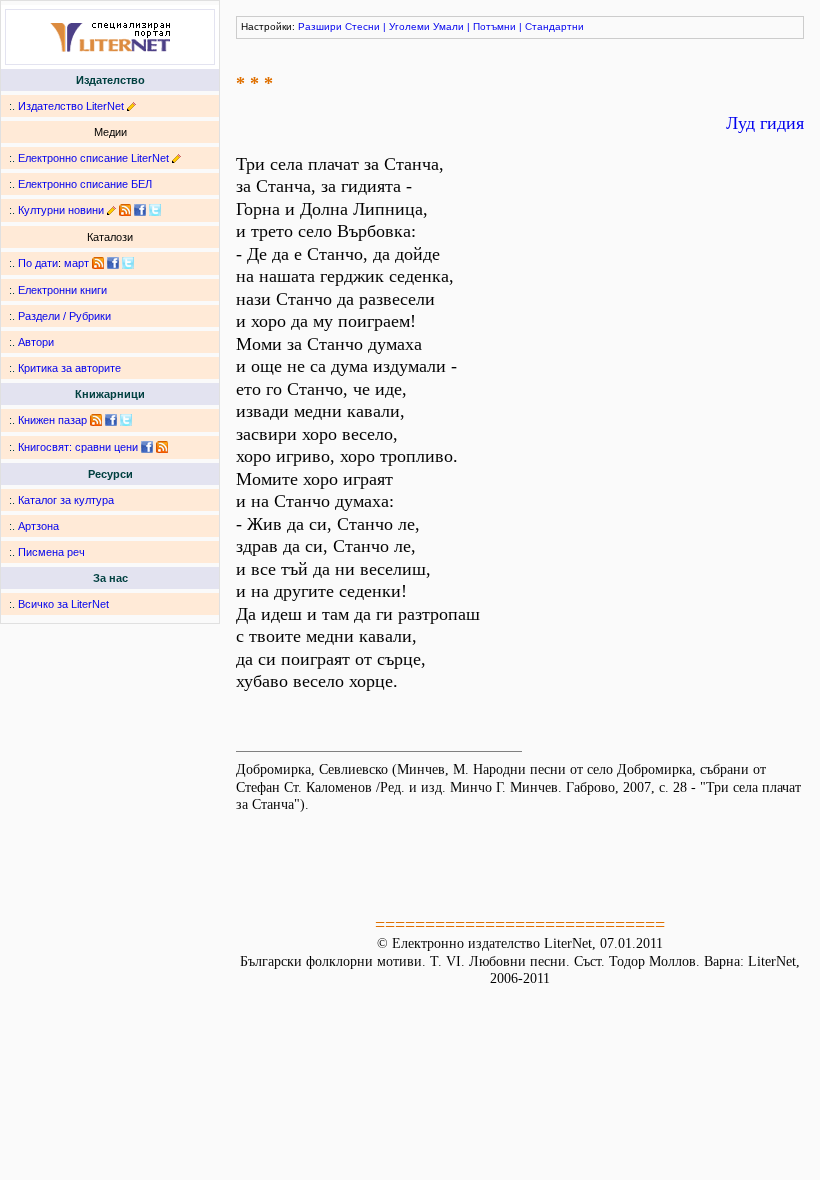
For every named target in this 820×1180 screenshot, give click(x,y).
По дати (38, 263)
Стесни (362, 26)
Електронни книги (62, 290)
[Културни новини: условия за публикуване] (111, 210)
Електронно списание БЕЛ (85, 184)
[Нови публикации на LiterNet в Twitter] (128, 263)
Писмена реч (51, 552)
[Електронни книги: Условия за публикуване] (131, 106)
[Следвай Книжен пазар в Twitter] (126, 420)
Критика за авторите (69, 368)
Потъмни (494, 26)
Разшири (320, 26)
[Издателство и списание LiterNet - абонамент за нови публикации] (98, 263)
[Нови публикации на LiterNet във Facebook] (113, 263)
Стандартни (554, 26)
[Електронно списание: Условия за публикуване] (176, 158)
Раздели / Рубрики (64, 316)
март (76, 263)
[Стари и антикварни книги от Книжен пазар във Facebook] (111, 420)
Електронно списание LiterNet (93, 158)
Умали (448, 26)
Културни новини (61, 210)
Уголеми (409, 26)
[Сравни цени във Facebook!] (147, 447)
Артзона (38, 526)
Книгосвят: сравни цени (78, 447)
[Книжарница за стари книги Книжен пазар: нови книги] (96, 420)
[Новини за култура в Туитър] (155, 210)
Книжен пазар (52, 420)
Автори (36, 342)
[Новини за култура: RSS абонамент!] (125, 210)
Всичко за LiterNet (63, 604)
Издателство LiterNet (71, 106)
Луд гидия (765, 123)
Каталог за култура (66, 500)
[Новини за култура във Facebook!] (140, 210)
